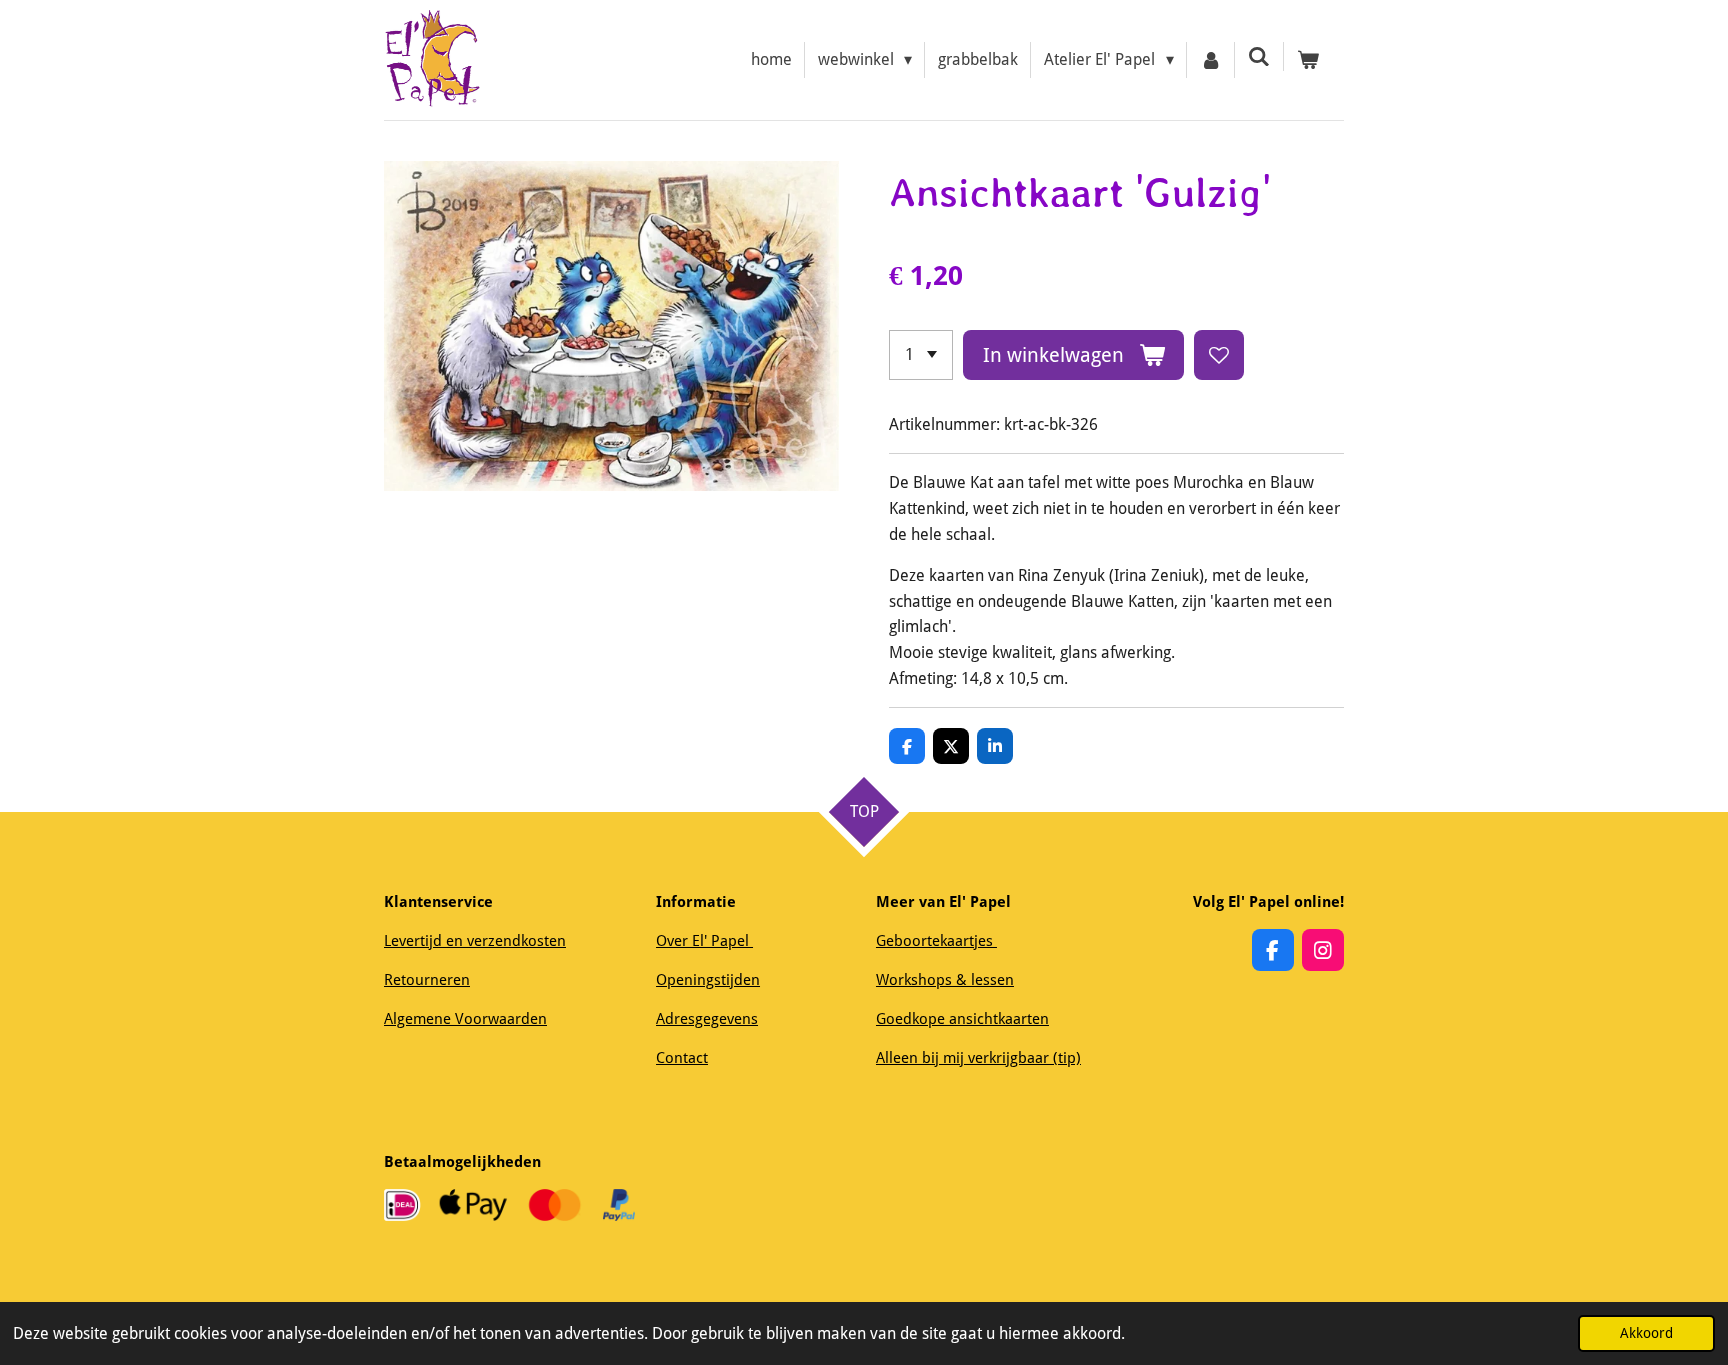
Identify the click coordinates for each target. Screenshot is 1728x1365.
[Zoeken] (1259, 56)
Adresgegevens (707, 1019)
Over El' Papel (704, 941)
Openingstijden (708, 980)
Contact (682, 1058)
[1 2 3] (921, 355)
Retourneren (427, 980)
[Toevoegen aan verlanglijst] (1219, 355)
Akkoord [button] (1646, 1333)
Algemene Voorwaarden (465, 1019)
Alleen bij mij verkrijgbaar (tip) (978, 1058)
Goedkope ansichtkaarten (962, 1019)
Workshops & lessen (945, 980)
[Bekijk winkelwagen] (1308, 60)
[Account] (1211, 60)
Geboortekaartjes (936, 941)
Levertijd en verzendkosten (475, 941)
